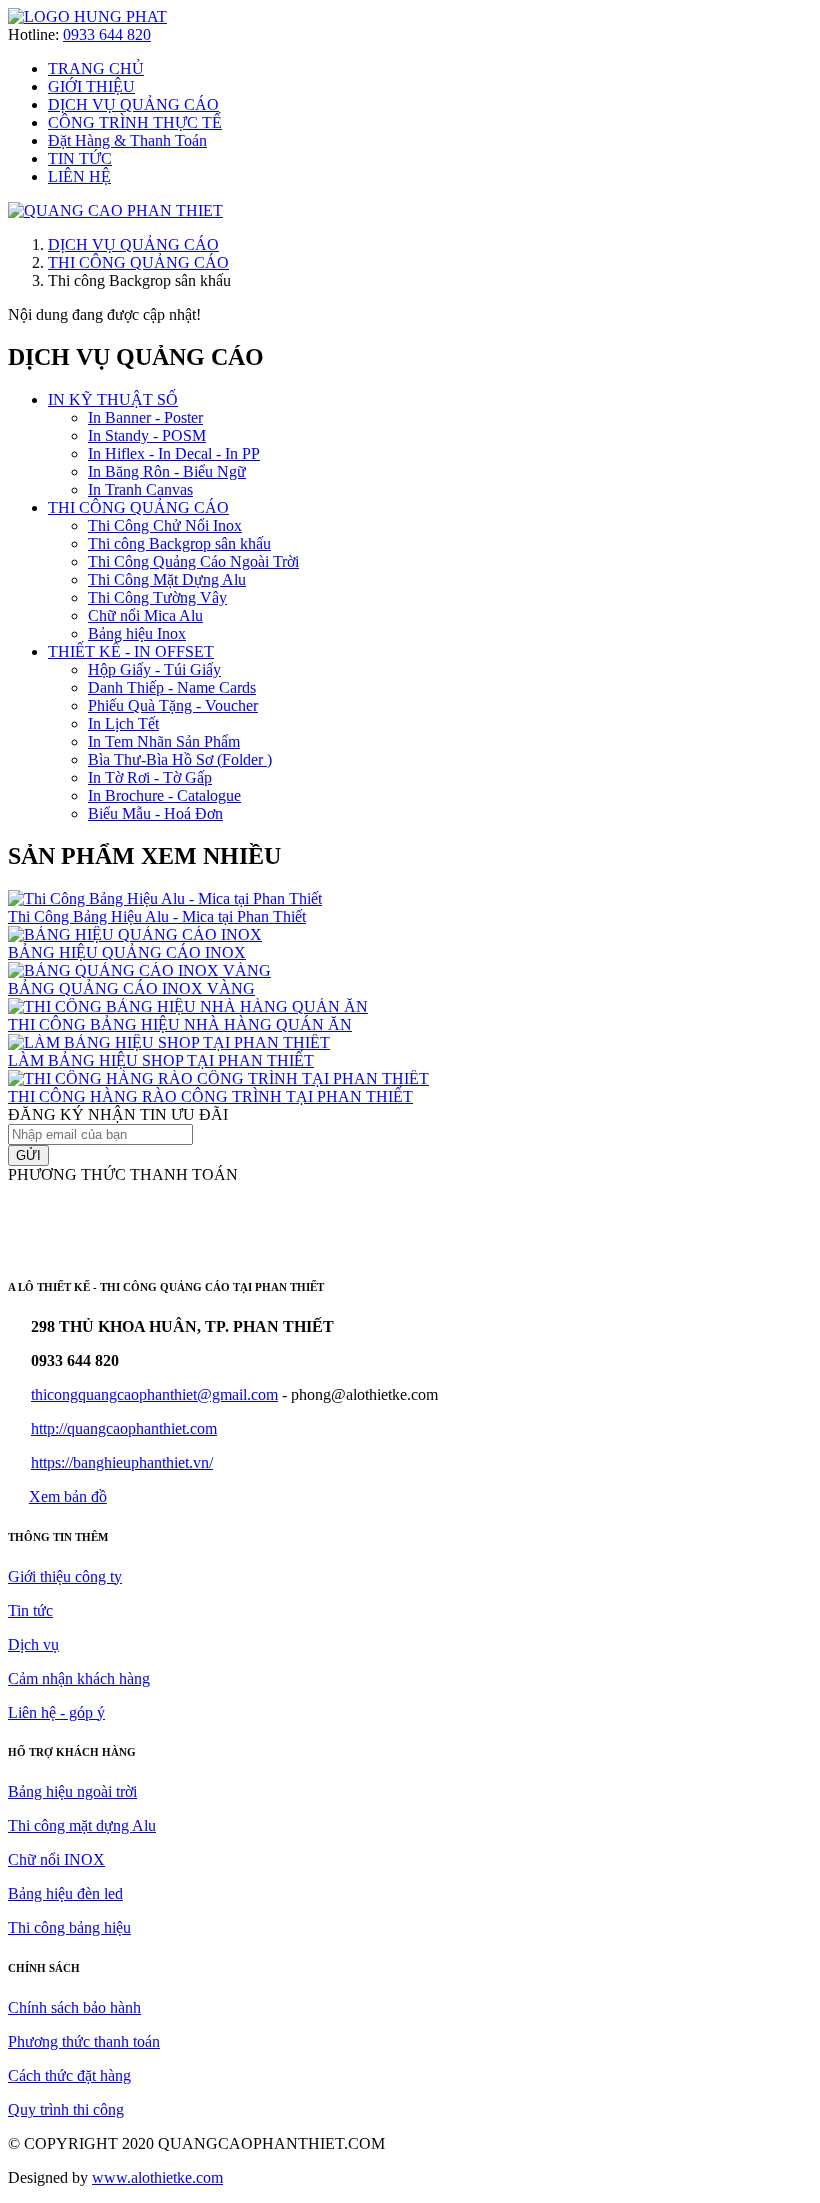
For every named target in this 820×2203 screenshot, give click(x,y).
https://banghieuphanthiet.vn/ (122, 1462)
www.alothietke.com (157, 2177)
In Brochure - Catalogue (164, 795)
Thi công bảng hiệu (69, 1927)
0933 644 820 (107, 34)
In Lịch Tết (123, 723)
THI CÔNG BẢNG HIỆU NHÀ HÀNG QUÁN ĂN (180, 1024)
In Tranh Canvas (140, 489)
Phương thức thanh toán (84, 2041)
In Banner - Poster (145, 417)
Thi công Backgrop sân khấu (179, 543)
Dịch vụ (33, 1644)
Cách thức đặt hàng (69, 2075)
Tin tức (30, 1610)
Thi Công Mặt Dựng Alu (167, 579)
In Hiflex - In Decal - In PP (174, 453)
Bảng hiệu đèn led (65, 1893)
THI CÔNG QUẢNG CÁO (138, 262)
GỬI (28, 1155)
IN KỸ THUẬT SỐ (113, 399)
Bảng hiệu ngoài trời (72, 1791)
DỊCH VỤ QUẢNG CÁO (133, 244)
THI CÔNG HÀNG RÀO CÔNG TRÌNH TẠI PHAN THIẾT (210, 1096)
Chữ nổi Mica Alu (145, 615)
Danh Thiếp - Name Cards (172, 687)
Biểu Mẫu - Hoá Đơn (155, 813)
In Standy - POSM (147, 435)
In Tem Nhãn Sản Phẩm (164, 741)
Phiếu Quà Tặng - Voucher (173, 705)
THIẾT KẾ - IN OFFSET (131, 651)
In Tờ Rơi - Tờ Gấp (150, 777)
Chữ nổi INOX (56, 1859)
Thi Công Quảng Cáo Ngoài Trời (193, 561)
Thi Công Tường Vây (157, 597)
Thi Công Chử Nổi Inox (165, 525)
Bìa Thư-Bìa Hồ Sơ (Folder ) (180, 759)
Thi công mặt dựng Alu (82, 1825)
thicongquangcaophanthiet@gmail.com (154, 1394)
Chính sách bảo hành (74, 2007)
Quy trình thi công (66, 2109)
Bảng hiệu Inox (137, 633)
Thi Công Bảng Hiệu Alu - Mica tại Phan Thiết (157, 916)
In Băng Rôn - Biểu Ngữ (167, 471)
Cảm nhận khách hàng (79, 1678)
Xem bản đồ (68, 1496)
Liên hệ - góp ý (56, 1712)
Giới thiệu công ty (65, 1576)
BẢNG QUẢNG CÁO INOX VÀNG (131, 988)
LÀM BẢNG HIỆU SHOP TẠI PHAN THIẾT (161, 1060)
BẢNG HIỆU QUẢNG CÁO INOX (127, 952)
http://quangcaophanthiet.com (124, 1428)
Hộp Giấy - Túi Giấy (154, 669)
